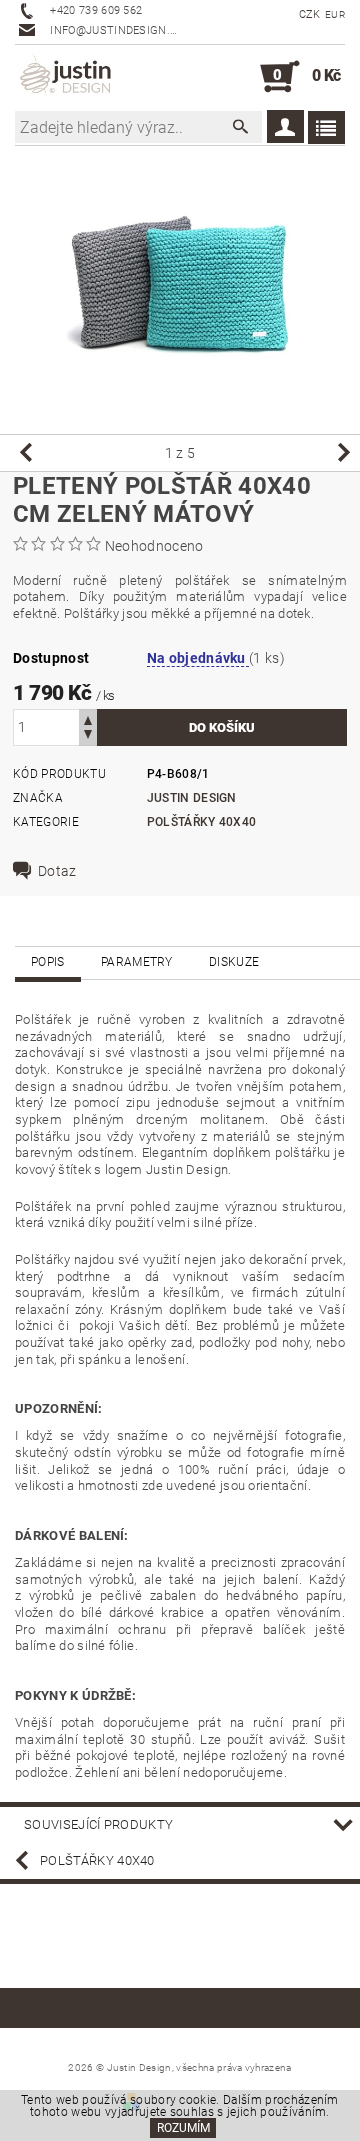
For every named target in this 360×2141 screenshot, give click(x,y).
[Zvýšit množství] (88, 718)
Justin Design (192, 798)
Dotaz (57, 871)
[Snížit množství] (88, 736)
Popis (48, 962)
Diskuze (234, 962)
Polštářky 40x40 (202, 822)
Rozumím (183, 2128)
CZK (310, 14)
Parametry (137, 962)
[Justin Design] (67, 77)
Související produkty (98, 1824)
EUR (335, 14)
